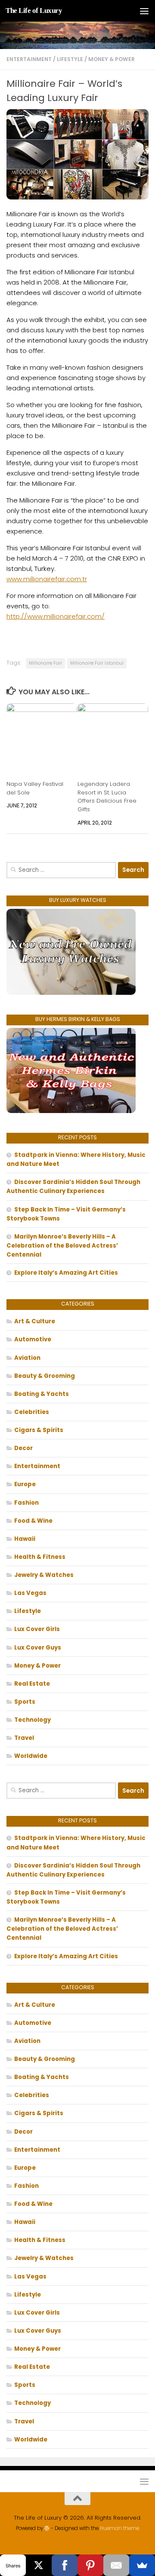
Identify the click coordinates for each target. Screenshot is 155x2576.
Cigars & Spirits (39, 1430)
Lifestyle (70, 59)
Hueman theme (119, 2528)
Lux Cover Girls (37, 1629)
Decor (23, 1448)
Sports (25, 1702)
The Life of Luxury (34, 11)
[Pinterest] (90, 2565)
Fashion (26, 1503)
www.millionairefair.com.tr (47, 579)
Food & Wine (33, 1521)
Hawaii (25, 1539)
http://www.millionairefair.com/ (56, 616)
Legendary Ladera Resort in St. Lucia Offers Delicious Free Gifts (107, 797)
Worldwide (31, 1756)
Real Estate (32, 1684)
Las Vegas (30, 1593)
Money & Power (112, 59)
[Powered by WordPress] (47, 2528)
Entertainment (29, 59)
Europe (25, 1484)
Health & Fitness (40, 1557)
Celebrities (32, 1412)
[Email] (116, 2565)
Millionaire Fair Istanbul (97, 663)
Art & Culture (35, 1321)
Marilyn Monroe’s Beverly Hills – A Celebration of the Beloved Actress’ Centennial (62, 1246)
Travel (24, 1738)
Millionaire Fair (45, 663)
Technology (33, 1720)
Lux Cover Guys (38, 1648)
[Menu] (144, 11)
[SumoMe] (142, 2565)
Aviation (27, 1358)
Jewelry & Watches (44, 1575)
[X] (39, 2565)
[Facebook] (65, 2565)
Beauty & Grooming (45, 1376)
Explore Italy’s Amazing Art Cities (66, 1273)
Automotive (33, 1339)
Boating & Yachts (42, 1394)
